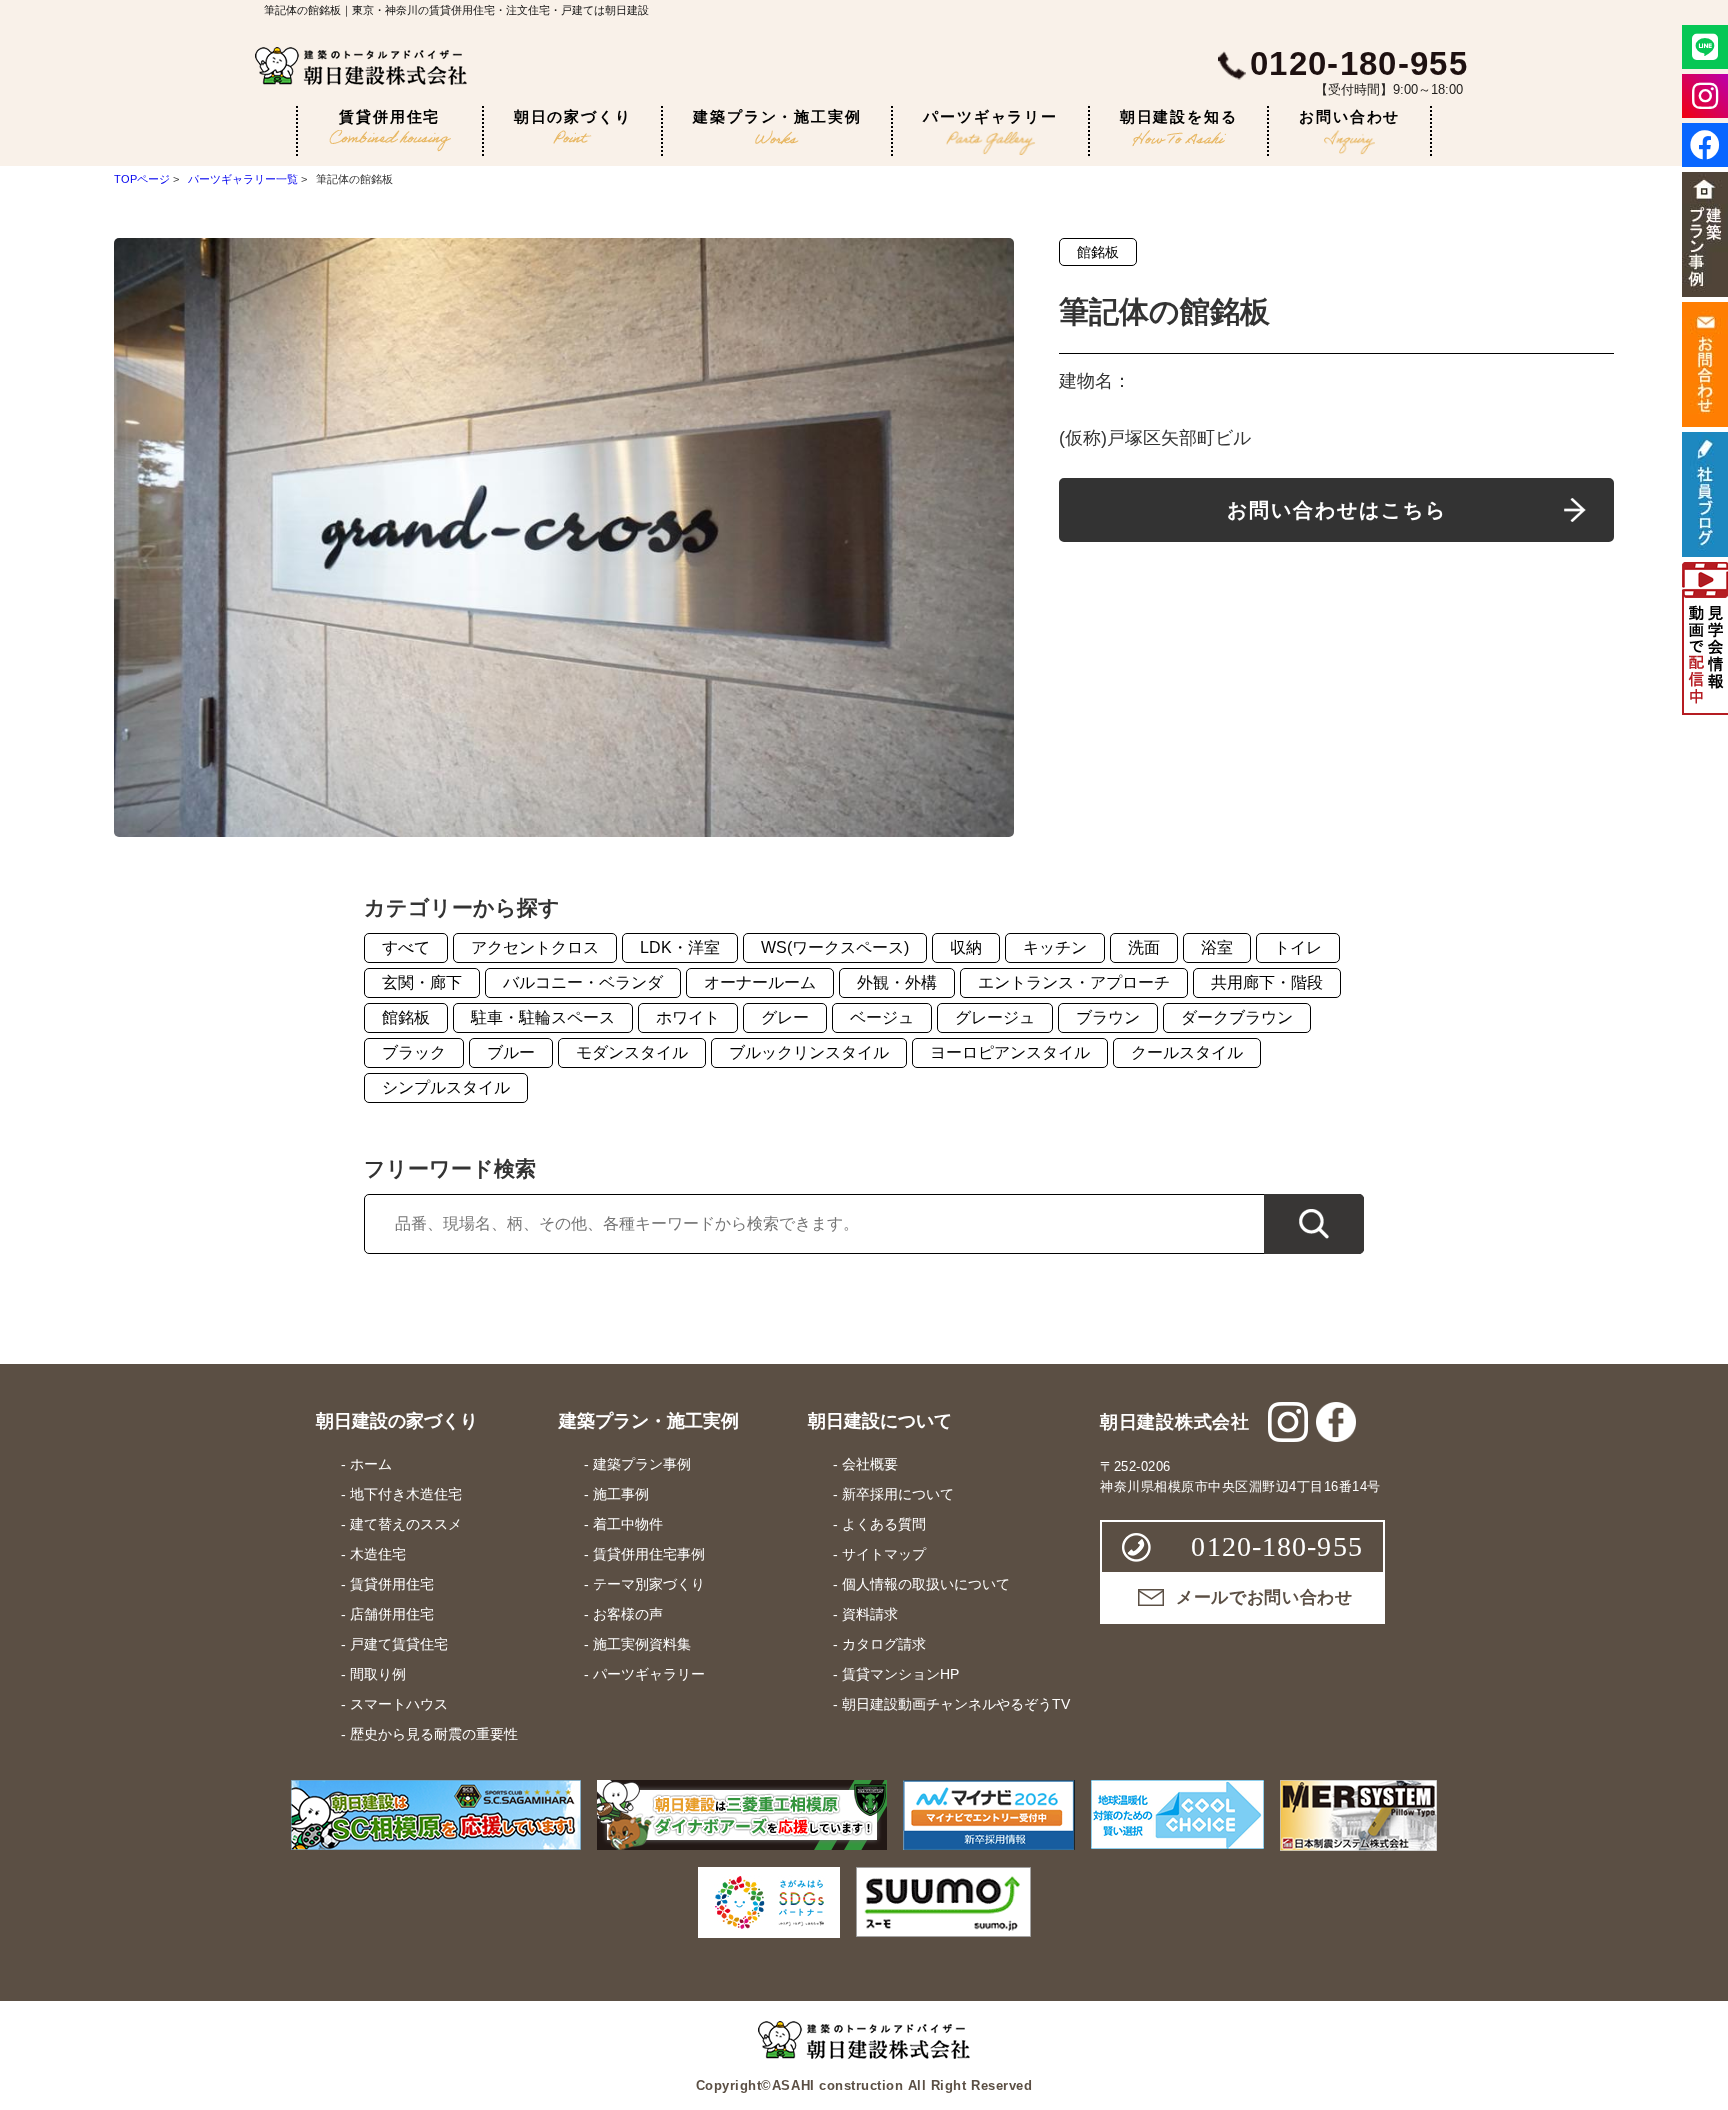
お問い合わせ (1349, 116)
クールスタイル (1187, 1052)
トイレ (1298, 947)
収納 (966, 947)
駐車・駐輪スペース (543, 1017)
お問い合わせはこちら (1337, 510)
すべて (406, 947)
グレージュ (995, 1017)
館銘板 (1098, 252)
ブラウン (1108, 1017)
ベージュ (882, 1017)
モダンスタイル (632, 1052)
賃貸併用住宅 (389, 116)
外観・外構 (897, 982)
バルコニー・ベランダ (583, 982)
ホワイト (688, 1017)
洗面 (1144, 947)
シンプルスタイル (446, 1087)
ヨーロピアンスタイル (1010, 1052)
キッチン (1055, 947)
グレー (785, 1017)
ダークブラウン (1237, 1017)
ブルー (511, 1052)
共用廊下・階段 (1267, 982)
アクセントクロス (535, 947)
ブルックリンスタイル (809, 1052)
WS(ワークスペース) (835, 947)
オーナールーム (760, 982)
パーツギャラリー (990, 116)
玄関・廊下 (422, 982)
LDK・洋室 (680, 947)
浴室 (1217, 947)
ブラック (414, 1052)
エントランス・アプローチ (1074, 982)
